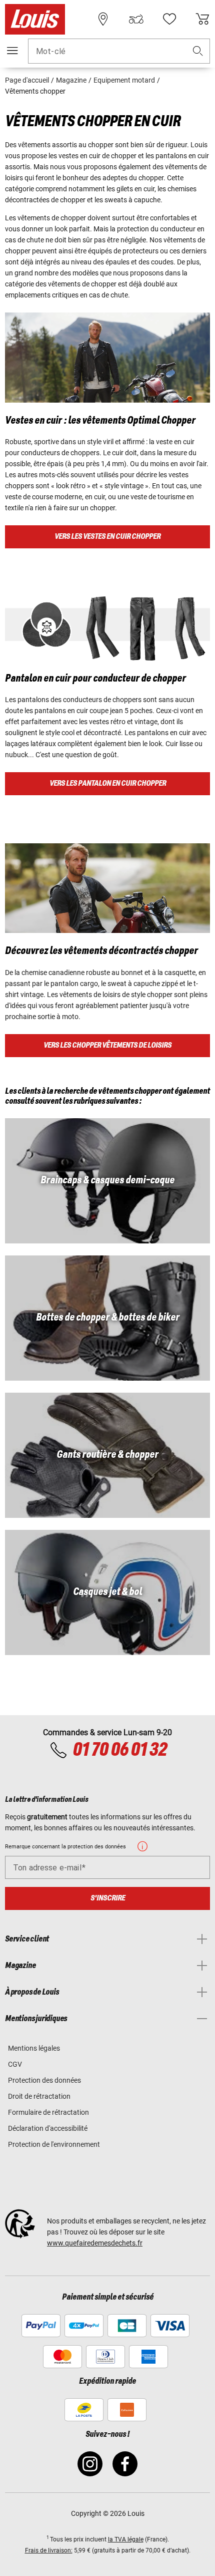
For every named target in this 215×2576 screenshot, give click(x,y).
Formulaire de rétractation (48, 2112)
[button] (198, 51)
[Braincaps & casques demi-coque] (107, 1181)
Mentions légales (34, 2048)
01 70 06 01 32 (119, 1750)
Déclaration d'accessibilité (48, 2128)
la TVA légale (126, 2539)
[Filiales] (103, 19)
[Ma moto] (136, 19)
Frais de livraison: (49, 2550)
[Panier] (202, 19)
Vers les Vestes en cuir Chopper (107, 537)
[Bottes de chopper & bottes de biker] (107, 1318)
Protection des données (44, 2080)
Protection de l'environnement (54, 2144)
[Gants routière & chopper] (107, 1455)
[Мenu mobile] (12, 51)
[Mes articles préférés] (169, 19)
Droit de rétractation (39, 2096)
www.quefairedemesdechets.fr (95, 2243)
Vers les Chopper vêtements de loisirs (107, 1045)
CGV (15, 2064)
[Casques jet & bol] (107, 1592)
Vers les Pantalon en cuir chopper (108, 783)
